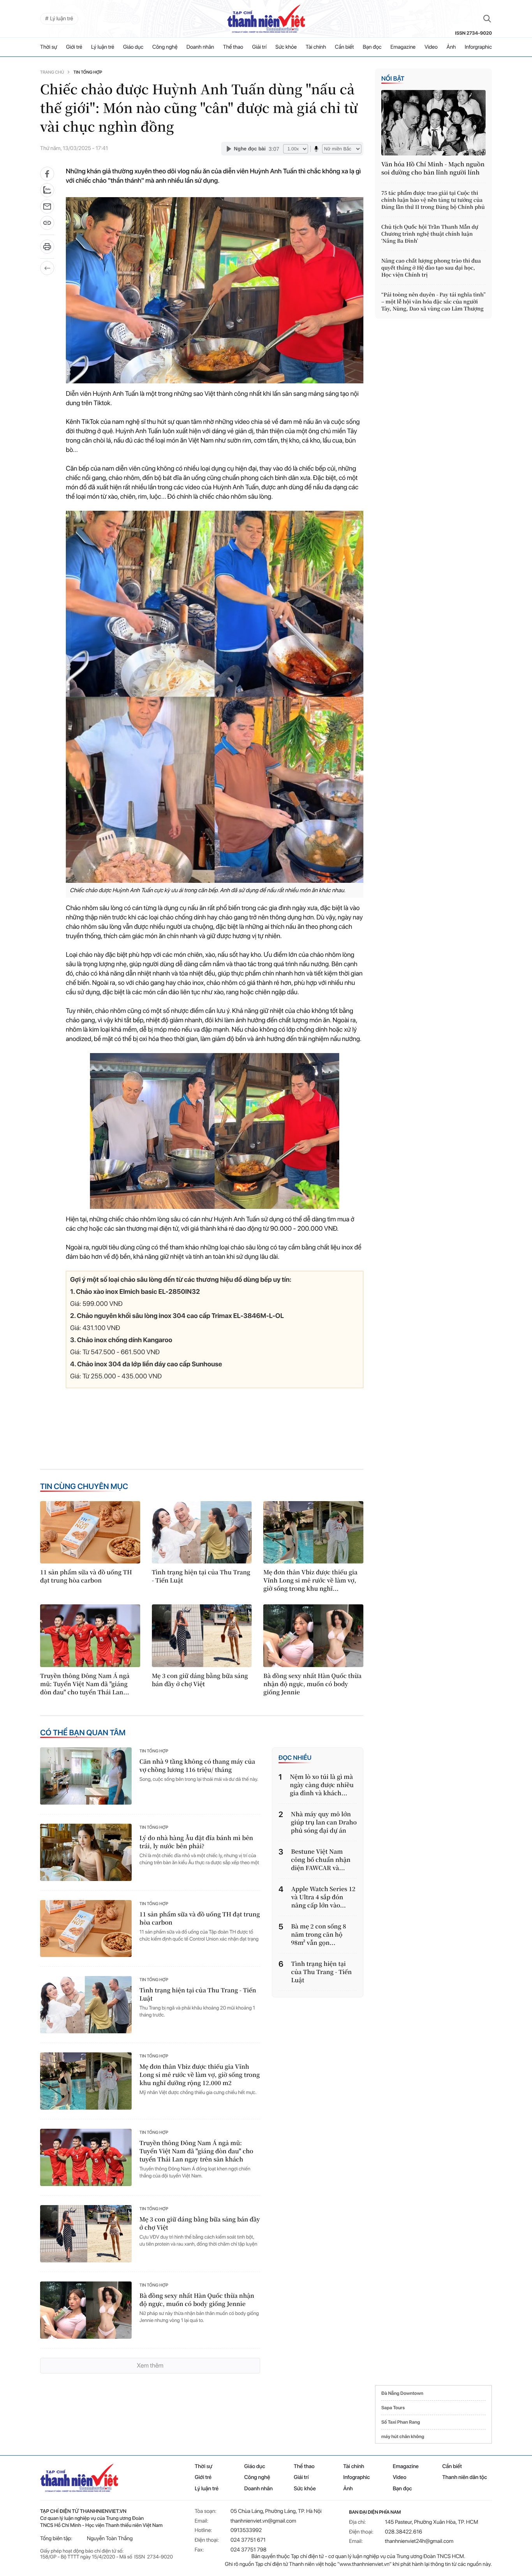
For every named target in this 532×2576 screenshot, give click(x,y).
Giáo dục (133, 47)
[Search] (487, 19)
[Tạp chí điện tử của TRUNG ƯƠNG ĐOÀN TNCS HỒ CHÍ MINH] (266, 19)
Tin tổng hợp (88, 72)
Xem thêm (150, 2365)
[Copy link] (47, 225)
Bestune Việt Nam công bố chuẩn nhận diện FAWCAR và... (321, 1860)
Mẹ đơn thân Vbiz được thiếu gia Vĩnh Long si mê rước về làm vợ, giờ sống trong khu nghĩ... (310, 1580)
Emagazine (403, 47)
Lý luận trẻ (103, 47)
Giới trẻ (74, 47)
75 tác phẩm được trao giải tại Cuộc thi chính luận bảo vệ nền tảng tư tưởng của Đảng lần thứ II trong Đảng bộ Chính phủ (433, 200)
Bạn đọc (372, 47)
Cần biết (344, 47)
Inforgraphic (478, 47)
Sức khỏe (286, 47)
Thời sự (49, 47)
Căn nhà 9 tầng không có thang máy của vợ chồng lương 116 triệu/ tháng (197, 1766)
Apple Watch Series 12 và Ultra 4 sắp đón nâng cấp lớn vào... (323, 1897)
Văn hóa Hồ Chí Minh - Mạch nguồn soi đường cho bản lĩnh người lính (433, 168)
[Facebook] (47, 174)
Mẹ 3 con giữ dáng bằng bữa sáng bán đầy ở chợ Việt (200, 1680)
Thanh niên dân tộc (465, 2477)
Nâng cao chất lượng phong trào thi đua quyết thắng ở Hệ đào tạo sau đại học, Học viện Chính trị (431, 268)
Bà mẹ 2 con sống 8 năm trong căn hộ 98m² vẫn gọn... (318, 1935)
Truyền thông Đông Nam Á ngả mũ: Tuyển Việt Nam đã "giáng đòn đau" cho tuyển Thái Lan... (85, 1684)
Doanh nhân (200, 47)
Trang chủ (52, 72)
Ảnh (451, 47)
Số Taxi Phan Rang (401, 2422)
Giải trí (259, 47)
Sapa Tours (393, 2408)
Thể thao (233, 47)
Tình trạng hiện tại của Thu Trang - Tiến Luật (201, 1576)
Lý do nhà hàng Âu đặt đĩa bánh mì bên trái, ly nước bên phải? (196, 1842)
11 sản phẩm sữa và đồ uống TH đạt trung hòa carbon (86, 1576)
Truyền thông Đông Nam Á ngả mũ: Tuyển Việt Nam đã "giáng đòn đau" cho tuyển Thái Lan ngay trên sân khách (196, 2151)
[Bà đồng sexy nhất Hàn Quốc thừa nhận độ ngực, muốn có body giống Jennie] (313, 1636)
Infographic (356, 2477)
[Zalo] (47, 190)
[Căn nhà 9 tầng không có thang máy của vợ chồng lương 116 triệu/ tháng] (86, 1776)
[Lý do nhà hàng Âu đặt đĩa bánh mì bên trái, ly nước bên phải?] (86, 1852)
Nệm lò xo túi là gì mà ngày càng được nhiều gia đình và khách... (322, 1785)
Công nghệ (165, 47)
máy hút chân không (403, 2437)
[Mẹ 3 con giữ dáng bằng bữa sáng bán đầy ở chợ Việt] (202, 1636)
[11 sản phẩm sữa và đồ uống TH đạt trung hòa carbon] (90, 1532)
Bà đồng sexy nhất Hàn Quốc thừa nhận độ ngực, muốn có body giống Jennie (312, 1684)
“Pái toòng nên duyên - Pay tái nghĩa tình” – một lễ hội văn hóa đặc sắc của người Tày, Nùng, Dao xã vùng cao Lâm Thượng (433, 302)
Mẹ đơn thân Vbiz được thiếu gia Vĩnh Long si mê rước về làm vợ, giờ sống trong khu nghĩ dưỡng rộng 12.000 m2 (200, 2075)
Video (431, 47)
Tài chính (316, 47)
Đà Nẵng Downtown (402, 2393)
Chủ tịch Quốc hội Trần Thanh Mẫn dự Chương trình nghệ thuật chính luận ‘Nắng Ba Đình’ (430, 234)
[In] (47, 249)
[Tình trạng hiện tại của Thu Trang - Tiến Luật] (202, 1532)
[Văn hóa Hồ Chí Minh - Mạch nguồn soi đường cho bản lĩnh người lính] (433, 123)
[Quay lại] (47, 268)
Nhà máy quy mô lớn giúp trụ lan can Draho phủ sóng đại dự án (324, 1822)
